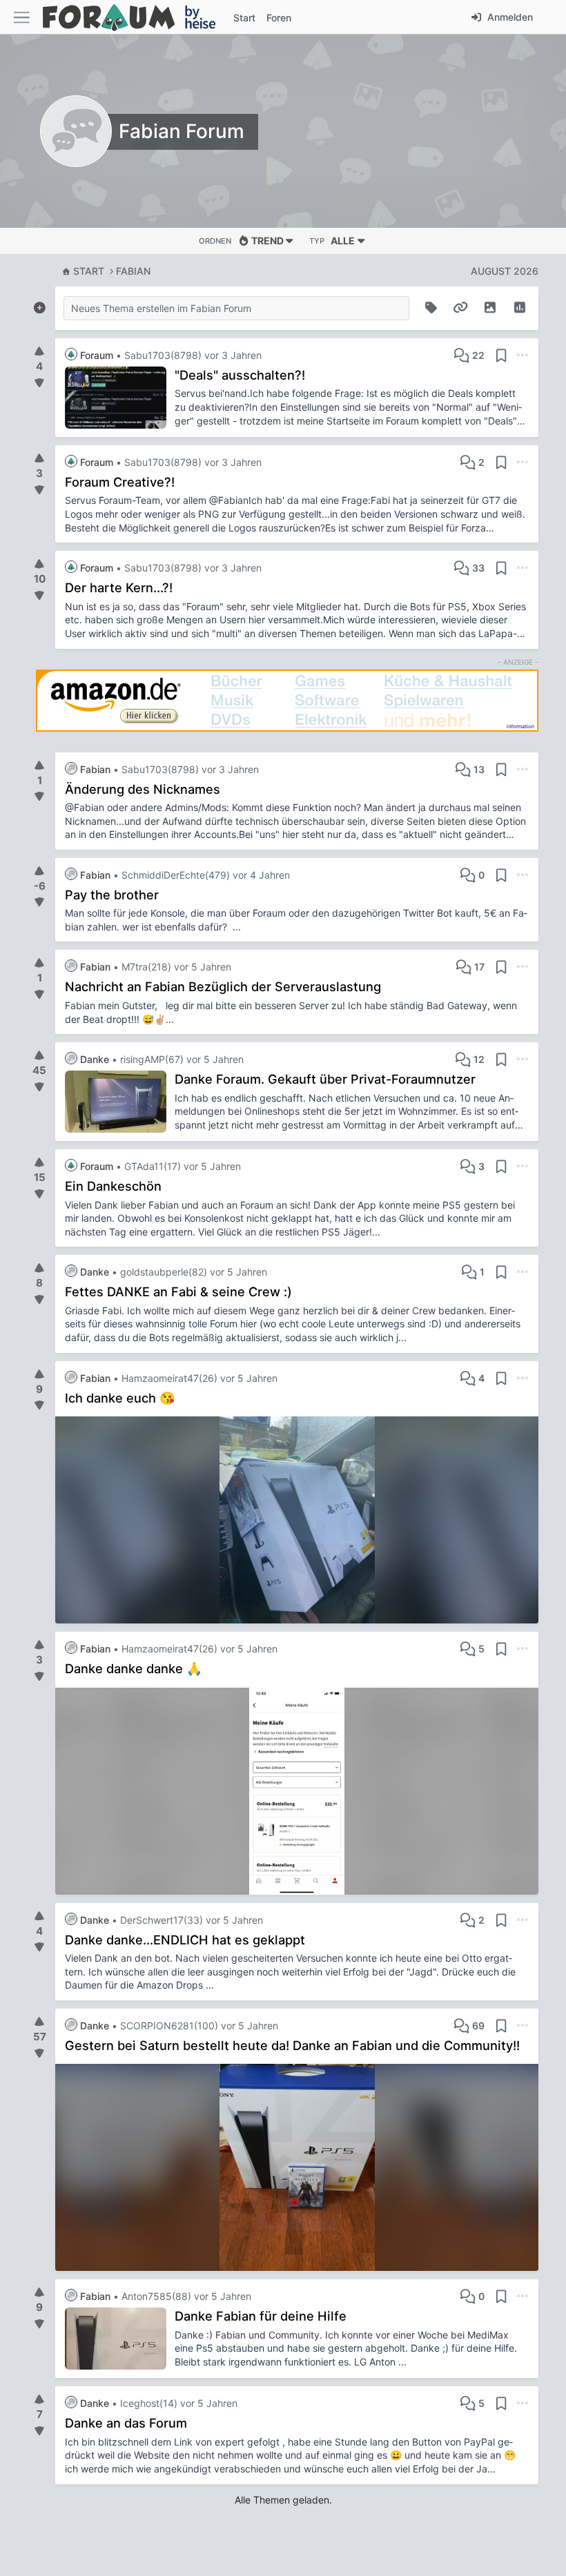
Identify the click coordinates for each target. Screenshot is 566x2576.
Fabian (133, 271)
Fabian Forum (182, 131)
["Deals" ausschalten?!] (120, 398)
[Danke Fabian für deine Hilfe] (120, 2339)
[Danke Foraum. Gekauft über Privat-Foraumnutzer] (120, 1102)
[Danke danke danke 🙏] (297, 1791)
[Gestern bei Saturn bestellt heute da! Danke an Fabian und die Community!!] (297, 2167)
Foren (279, 18)
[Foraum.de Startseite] (135, 17)
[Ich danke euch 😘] (297, 1520)
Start (89, 271)
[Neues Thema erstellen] (39, 305)
